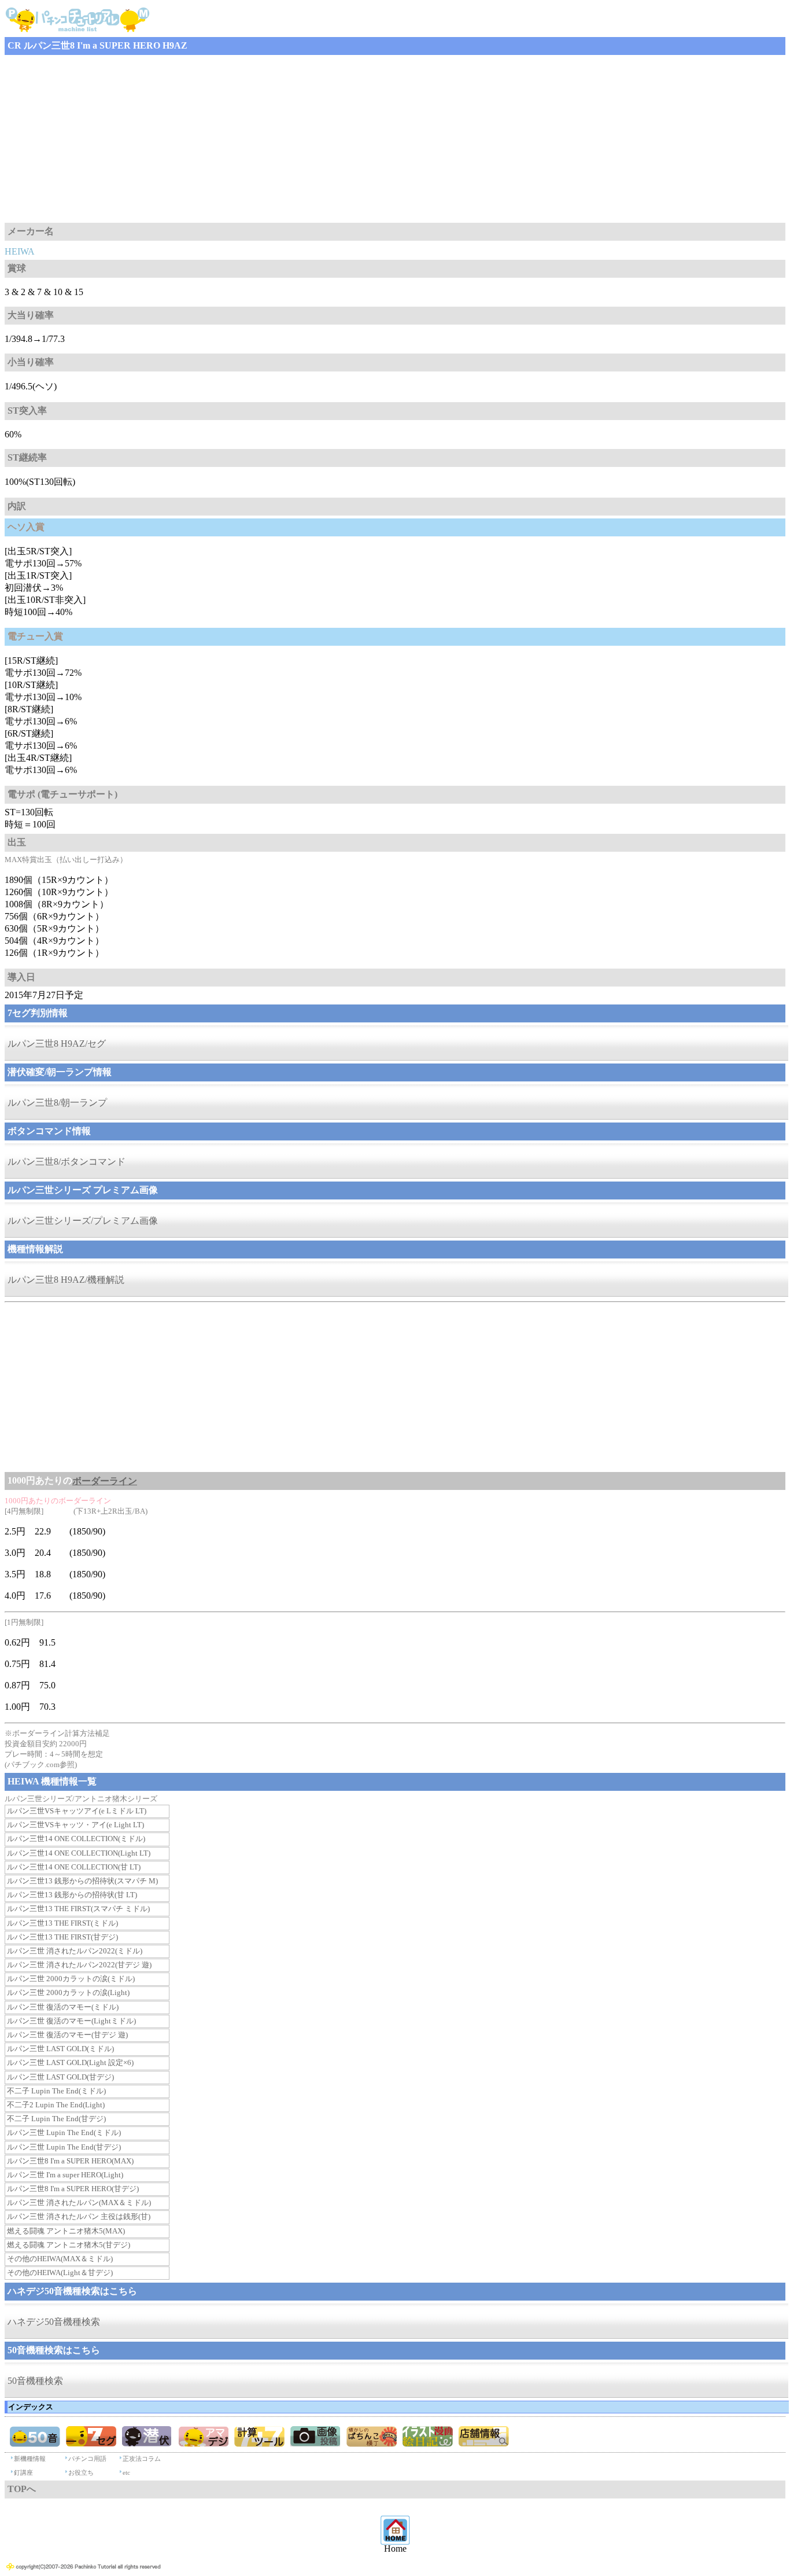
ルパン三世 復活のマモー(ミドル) (63, 2007)
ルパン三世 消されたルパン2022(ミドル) (75, 1951)
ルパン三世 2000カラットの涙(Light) (68, 1992)
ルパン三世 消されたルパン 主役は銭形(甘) (79, 2216)
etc (126, 2472)
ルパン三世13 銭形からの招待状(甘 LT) (72, 1895)
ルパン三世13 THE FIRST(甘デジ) (62, 1937)
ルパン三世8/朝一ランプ (57, 1103)
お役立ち (81, 2472)
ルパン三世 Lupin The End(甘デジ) (64, 2147)
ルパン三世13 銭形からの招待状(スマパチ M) (82, 1881)
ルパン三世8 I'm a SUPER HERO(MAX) (70, 2161)
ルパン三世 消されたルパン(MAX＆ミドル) (79, 2203)
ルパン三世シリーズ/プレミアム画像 (83, 1221)
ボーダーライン (105, 1481)
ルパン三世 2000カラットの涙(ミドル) (71, 1979)
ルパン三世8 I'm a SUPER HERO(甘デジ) (73, 2189)
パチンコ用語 (87, 2459)
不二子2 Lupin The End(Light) (56, 2105)
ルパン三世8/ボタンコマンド (67, 1162)
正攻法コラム (142, 2459)
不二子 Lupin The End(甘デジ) (56, 2119)
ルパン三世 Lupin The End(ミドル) (64, 2132)
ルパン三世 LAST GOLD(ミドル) (60, 2049)
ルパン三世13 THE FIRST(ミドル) (62, 1923)
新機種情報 (30, 2459)
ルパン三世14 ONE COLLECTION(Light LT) (79, 1853)
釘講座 (23, 2472)
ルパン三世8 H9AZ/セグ (57, 1044)
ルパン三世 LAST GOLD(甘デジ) (60, 2077)
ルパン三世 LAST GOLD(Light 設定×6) (70, 2062)
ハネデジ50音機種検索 (54, 2322)
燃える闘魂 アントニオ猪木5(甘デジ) (69, 2245)
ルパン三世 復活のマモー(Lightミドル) (71, 2021)
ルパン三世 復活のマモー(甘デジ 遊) (67, 2035)
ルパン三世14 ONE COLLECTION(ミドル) (76, 1839)
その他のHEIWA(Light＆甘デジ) (60, 2273)
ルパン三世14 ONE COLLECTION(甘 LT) (74, 1867)
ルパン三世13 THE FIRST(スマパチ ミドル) (78, 1909)
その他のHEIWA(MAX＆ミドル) (60, 2259)
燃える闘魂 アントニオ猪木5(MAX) (66, 2231)
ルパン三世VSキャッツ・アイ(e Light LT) (75, 1825)
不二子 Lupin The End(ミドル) (56, 2091)
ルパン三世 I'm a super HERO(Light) (65, 2175)
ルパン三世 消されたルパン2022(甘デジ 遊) (79, 1965)
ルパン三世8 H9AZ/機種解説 (66, 1280)
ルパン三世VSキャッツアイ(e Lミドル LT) (77, 1811)
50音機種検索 (35, 2381)
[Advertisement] (352, 139)
